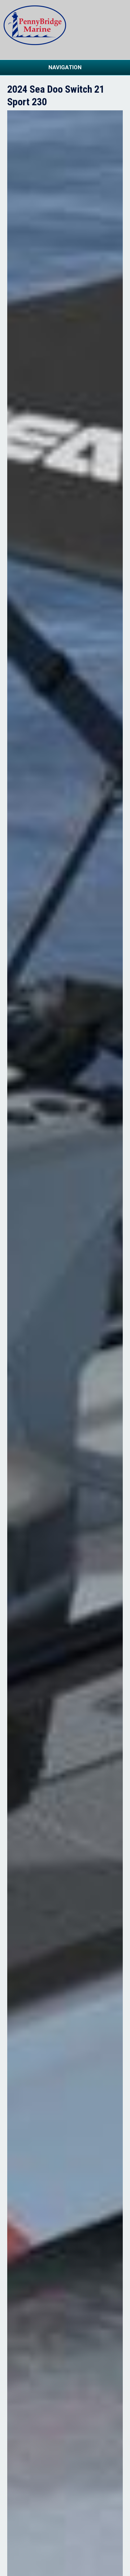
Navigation (65, 67)
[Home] (35, 43)
